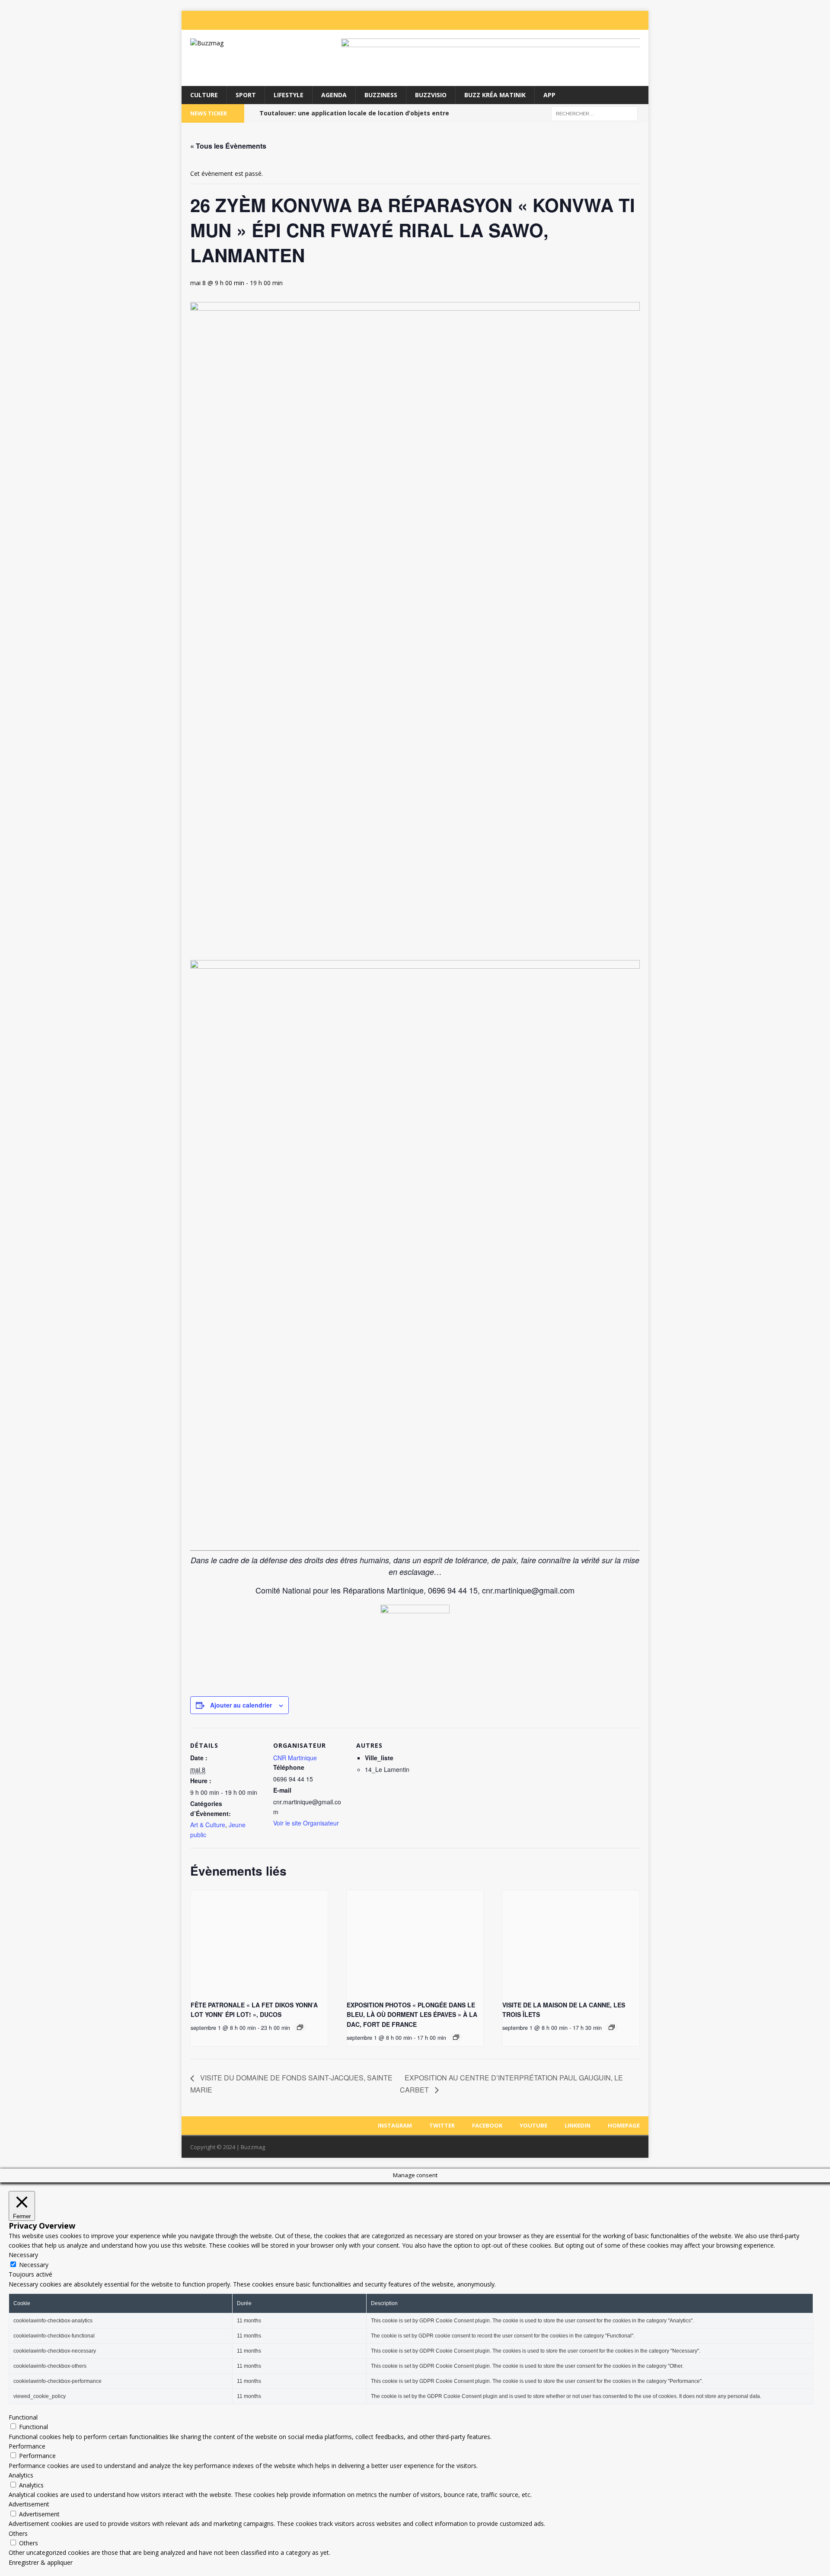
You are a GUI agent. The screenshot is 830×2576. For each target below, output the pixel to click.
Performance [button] (27, 2446)
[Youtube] (606, 20)
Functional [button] (23, 2417)
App (549, 95)
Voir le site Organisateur (306, 1823)
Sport (246, 95)
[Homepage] (641, 20)
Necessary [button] (23, 2255)
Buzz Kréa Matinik (495, 95)
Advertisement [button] (29, 2504)
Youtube (533, 2125)
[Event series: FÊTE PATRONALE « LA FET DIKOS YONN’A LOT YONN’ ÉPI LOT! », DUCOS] (300, 2027)
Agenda (334, 95)
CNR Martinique (295, 1758)
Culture (204, 95)
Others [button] (18, 2533)
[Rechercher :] (594, 113)
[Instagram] (554, 20)
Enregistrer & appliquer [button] (41, 2562)
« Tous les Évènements (228, 146)
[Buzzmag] (255, 43)
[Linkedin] (623, 20)
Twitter (442, 2125)
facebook (487, 2125)
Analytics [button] (21, 2475)
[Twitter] (571, 20)
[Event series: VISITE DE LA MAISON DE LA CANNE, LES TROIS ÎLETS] (612, 2027)
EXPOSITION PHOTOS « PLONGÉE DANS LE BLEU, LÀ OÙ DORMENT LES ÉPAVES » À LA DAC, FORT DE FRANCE (412, 2015)
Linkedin (578, 2125)
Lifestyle (289, 95)
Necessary (34, 2265)
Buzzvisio (431, 95)
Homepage (624, 2125)
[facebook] (589, 20)
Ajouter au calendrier (241, 1705)
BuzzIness (381, 95)
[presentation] (259, 1942)
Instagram (395, 2125)
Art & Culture (208, 1825)
